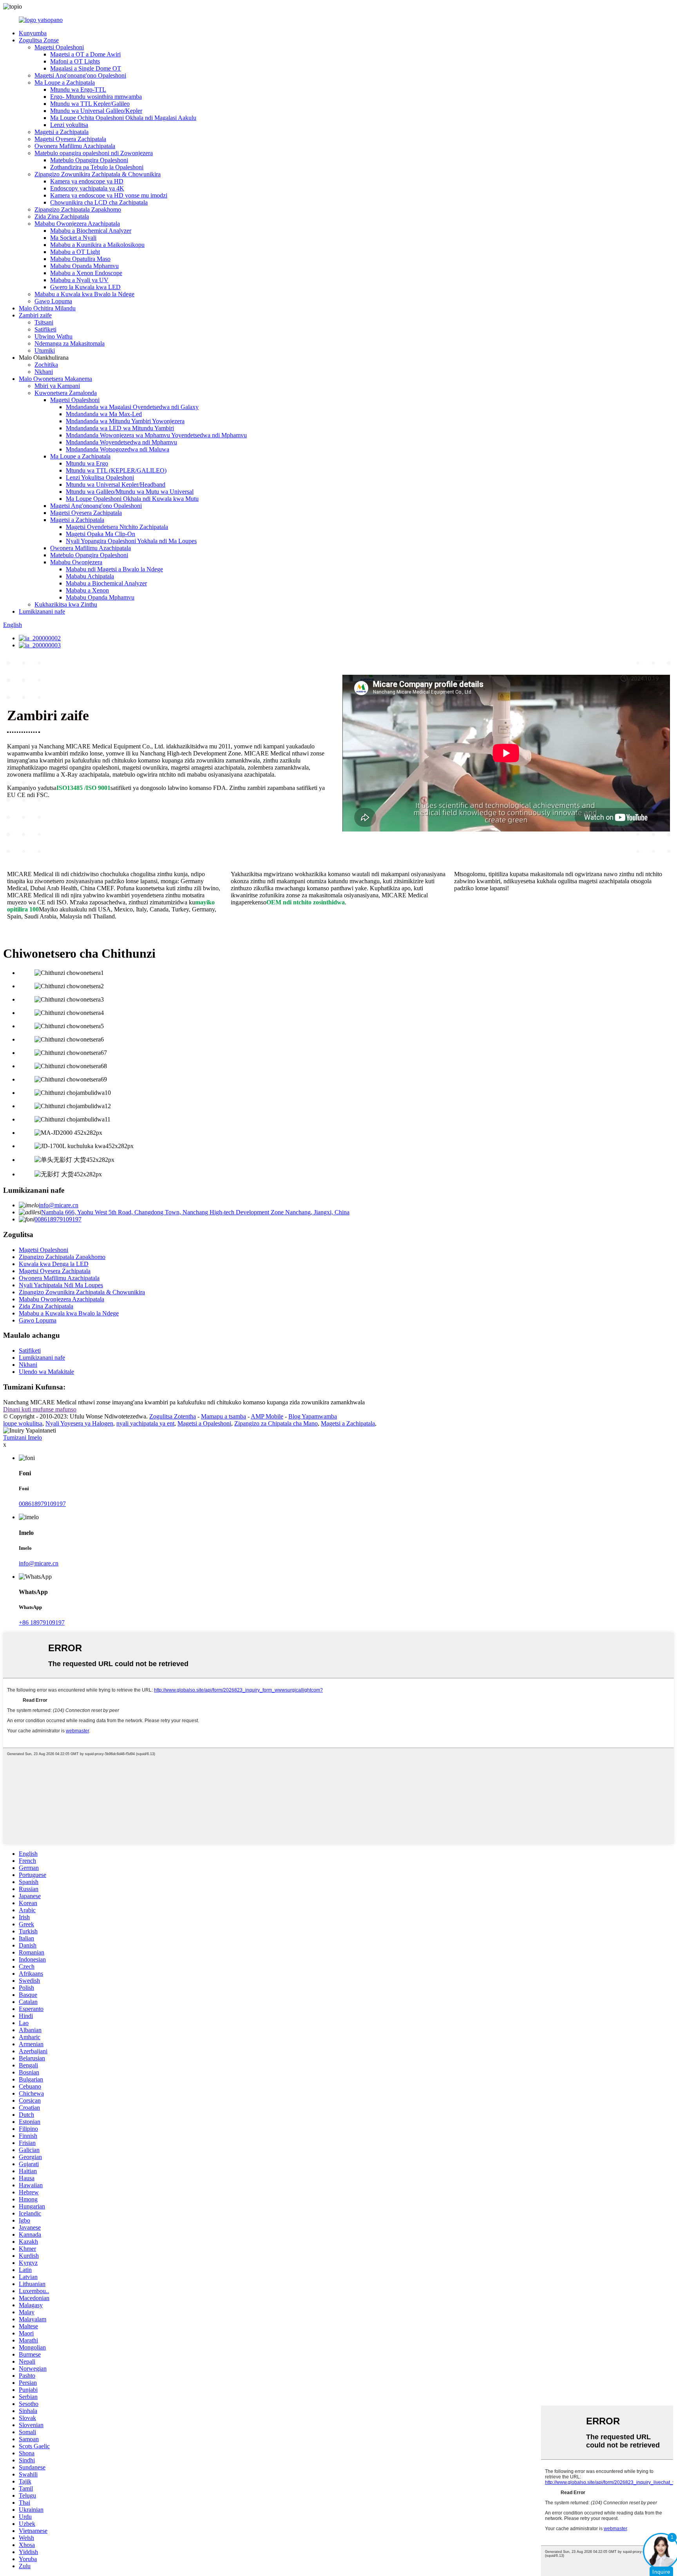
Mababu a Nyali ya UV (79, 280)
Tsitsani (44, 322)
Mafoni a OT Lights (75, 61)
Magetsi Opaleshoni (59, 47)
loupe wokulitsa (23, 1423)
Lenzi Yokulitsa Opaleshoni (100, 477)
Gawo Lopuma (53, 301)
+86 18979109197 (42, 1622)
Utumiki (45, 351)
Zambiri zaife (35, 315)
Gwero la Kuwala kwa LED (85, 287)
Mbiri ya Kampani (57, 386)
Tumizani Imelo (23, 1437)
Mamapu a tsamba (224, 1416)
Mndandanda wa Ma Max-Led (104, 414)
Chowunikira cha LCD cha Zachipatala (99, 202)
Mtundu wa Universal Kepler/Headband (116, 485)
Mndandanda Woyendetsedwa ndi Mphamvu (121, 442)
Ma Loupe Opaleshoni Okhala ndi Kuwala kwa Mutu (132, 499)
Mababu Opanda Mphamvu (84, 266)
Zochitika (46, 365)
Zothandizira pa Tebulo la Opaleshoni (97, 167)
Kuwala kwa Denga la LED (54, 1264)
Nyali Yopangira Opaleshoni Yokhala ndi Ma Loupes (131, 541)
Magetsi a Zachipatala (62, 132)
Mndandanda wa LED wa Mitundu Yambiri (120, 428)
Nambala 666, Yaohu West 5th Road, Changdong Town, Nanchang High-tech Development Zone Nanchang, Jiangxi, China (195, 1212)
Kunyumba (33, 33)
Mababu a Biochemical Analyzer (91, 231)
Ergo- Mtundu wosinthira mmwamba (96, 97)
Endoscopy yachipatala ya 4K (87, 188)
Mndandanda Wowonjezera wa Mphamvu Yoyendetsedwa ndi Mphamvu (156, 435)
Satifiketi (45, 329)
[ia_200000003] (40, 645)
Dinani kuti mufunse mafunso (40, 1409)
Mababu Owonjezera (76, 562)
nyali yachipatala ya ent (145, 1423)
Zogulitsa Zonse (39, 40)
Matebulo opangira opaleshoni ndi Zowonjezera (94, 153)
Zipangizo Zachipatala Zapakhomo (78, 209)
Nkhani (44, 372)
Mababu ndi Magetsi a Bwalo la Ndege (114, 569)
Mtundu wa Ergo (87, 463)
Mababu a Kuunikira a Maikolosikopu (97, 245)
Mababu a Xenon (87, 590)
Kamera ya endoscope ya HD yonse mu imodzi (109, 195)
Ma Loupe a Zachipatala (65, 82)
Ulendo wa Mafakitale (46, 1372)
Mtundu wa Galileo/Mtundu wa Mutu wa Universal (130, 492)
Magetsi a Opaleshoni (204, 1423)
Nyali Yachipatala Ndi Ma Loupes (61, 1285)
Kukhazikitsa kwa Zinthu (66, 604)
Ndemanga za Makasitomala (70, 343)
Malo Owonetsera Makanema (55, 379)
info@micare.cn (59, 1205)
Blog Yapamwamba (313, 1416)
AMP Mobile (267, 1416)
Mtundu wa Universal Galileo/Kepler (96, 111)
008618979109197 (58, 1219)
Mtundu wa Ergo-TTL (78, 90)
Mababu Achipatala (90, 576)
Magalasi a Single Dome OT (86, 68)
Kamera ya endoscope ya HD (87, 181)
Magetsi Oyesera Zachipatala (70, 139)
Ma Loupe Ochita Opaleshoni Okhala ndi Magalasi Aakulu (123, 118)
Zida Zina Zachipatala (62, 216)
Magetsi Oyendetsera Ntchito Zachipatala (117, 527)
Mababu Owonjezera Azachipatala (77, 224)
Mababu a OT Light (75, 252)
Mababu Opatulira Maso (80, 259)
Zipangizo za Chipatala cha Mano (276, 1423)
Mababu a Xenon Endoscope (86, 273)
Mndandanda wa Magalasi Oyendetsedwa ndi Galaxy (132, 407)
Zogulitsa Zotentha (173, 1416)
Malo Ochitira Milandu (47, 308)
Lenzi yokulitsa (69, 125)
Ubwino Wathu (53, 336)
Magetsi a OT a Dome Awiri (85, 54)
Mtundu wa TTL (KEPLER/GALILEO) (116, 470)
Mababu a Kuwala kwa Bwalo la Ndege (84, 294)
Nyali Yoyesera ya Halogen (79, 1423)
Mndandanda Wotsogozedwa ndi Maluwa (118, 449)
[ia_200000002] (40, 638)
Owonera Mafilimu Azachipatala (75, 146)
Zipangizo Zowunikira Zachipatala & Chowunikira (98, 174)
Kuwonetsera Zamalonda (66, 393)
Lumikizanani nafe (42, 611)
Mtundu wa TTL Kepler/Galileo (90, 104)
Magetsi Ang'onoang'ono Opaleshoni (80, 75)
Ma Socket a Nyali (73, 238)
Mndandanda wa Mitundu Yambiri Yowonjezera (125, 421)
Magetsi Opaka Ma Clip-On (100, 534)
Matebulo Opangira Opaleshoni (89, 160)
